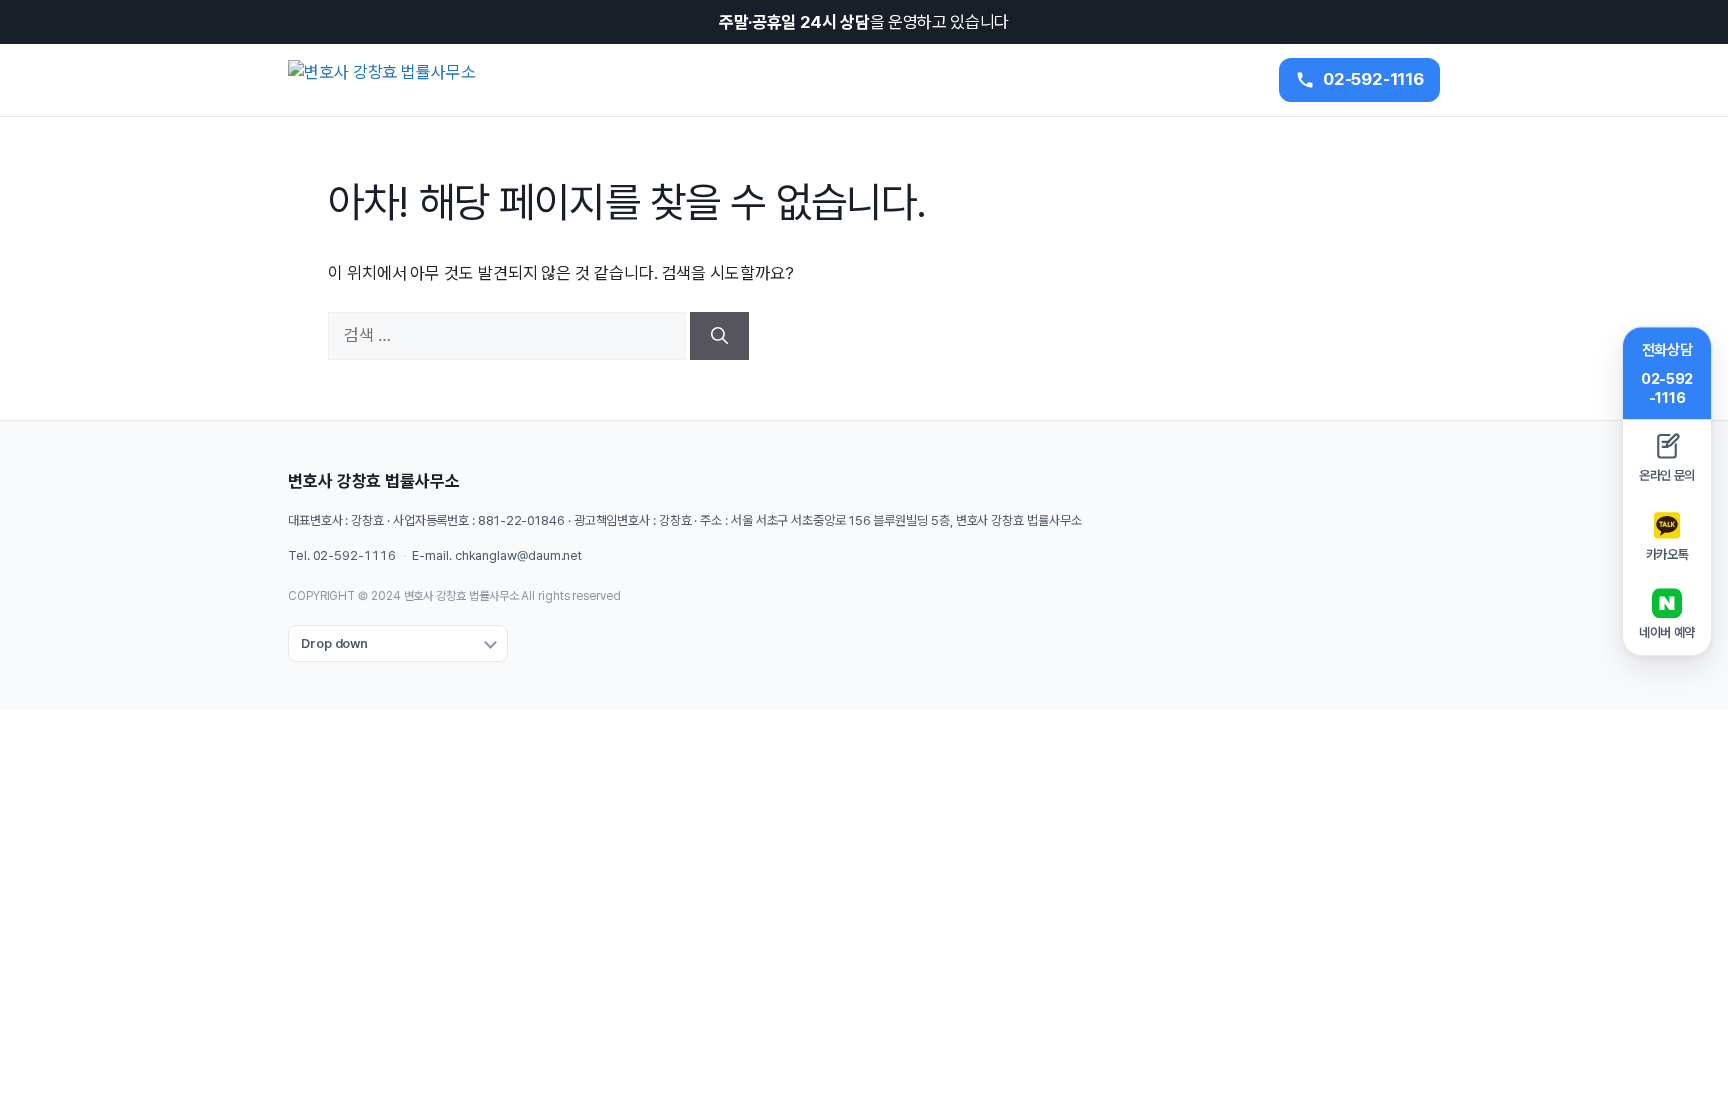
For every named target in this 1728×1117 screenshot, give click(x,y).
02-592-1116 (354, 555)
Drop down (334, 643)
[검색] (719, 336)
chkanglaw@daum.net (518, 555)
